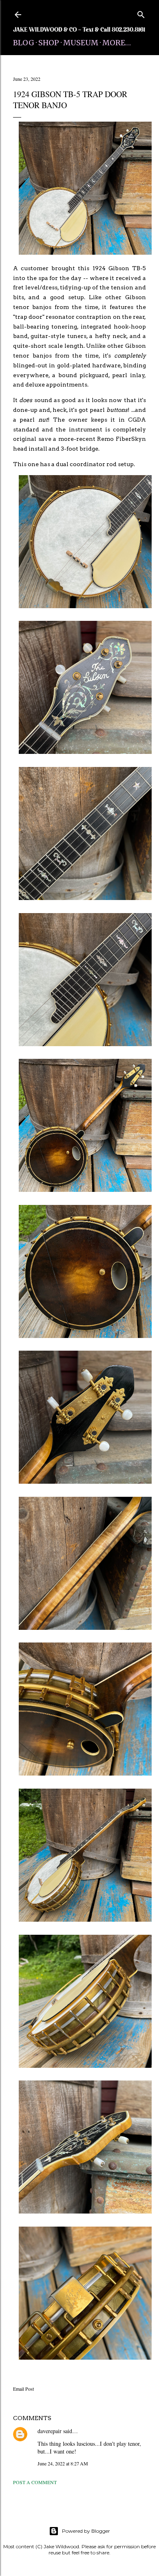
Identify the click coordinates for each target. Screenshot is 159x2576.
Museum (81, 43)
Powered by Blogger (86, 2531)
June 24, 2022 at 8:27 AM (63, 2463)
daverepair (50, 2431)
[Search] (141, 13)
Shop (49, 43)
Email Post (23, 2389)
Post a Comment (35, 2482)
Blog (24, 43)
